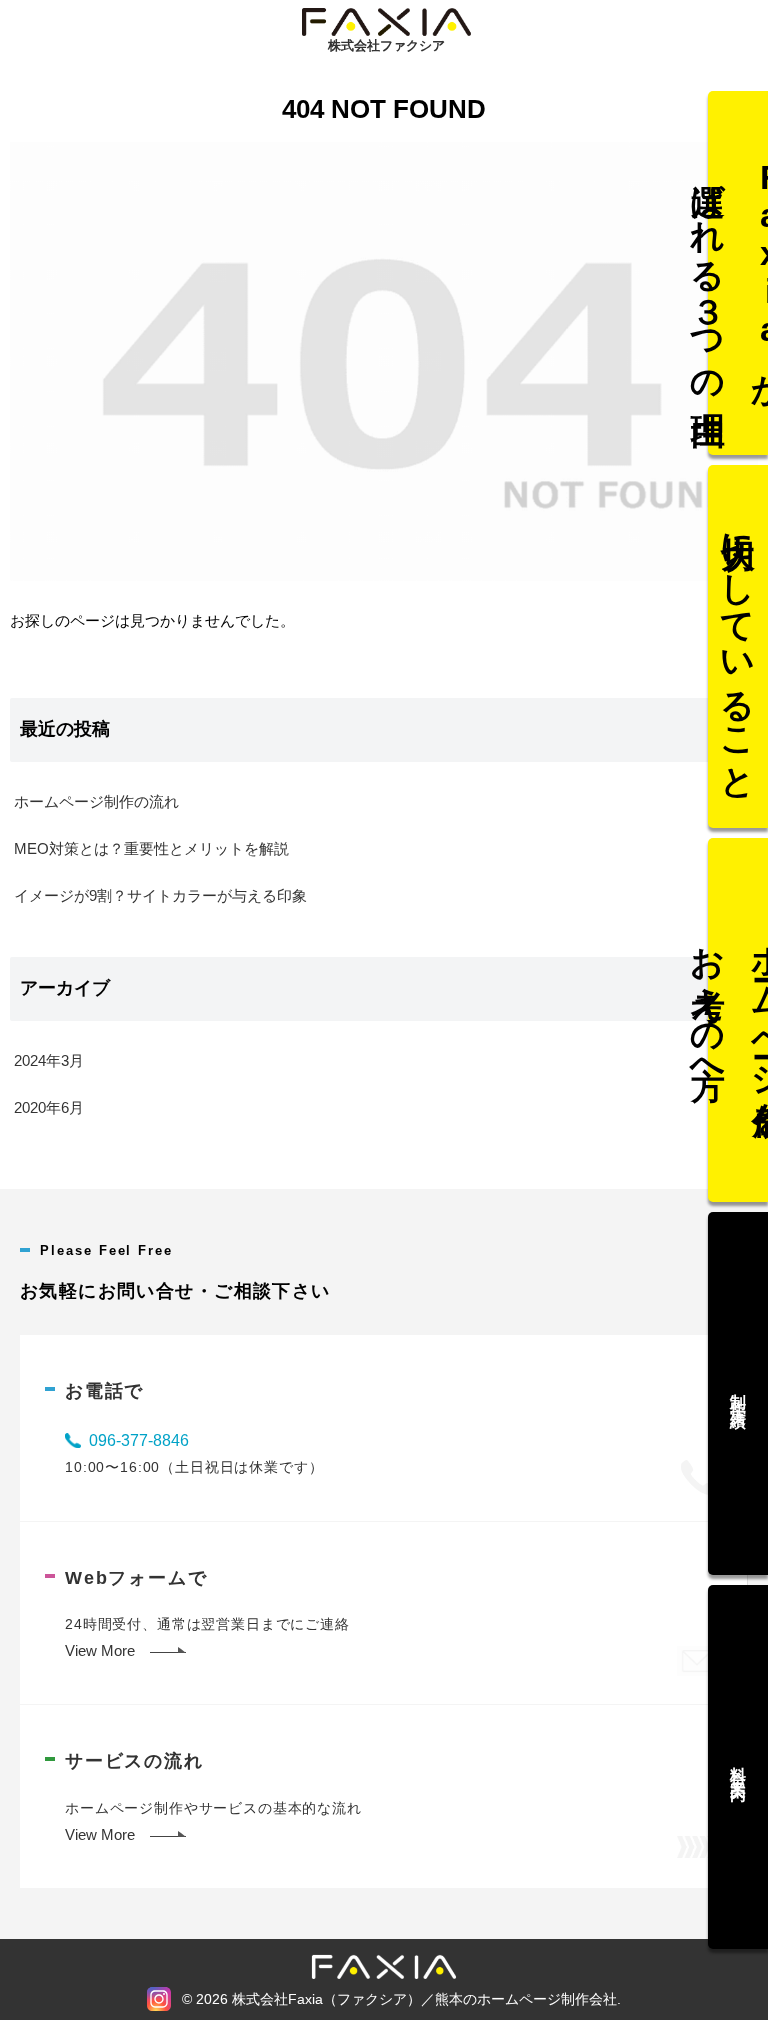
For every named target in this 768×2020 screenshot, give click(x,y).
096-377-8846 (139, 1440)
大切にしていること (739, 646)
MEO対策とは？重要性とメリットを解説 (151, 848)
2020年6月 (49, 1107)
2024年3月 (49, 1060)
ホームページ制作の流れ (96, 801)
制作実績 (738, 1394)
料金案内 (738, 1767)
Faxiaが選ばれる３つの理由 (738, 272)
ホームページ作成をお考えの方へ (738, 1020)
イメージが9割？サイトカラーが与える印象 (160, 895)
